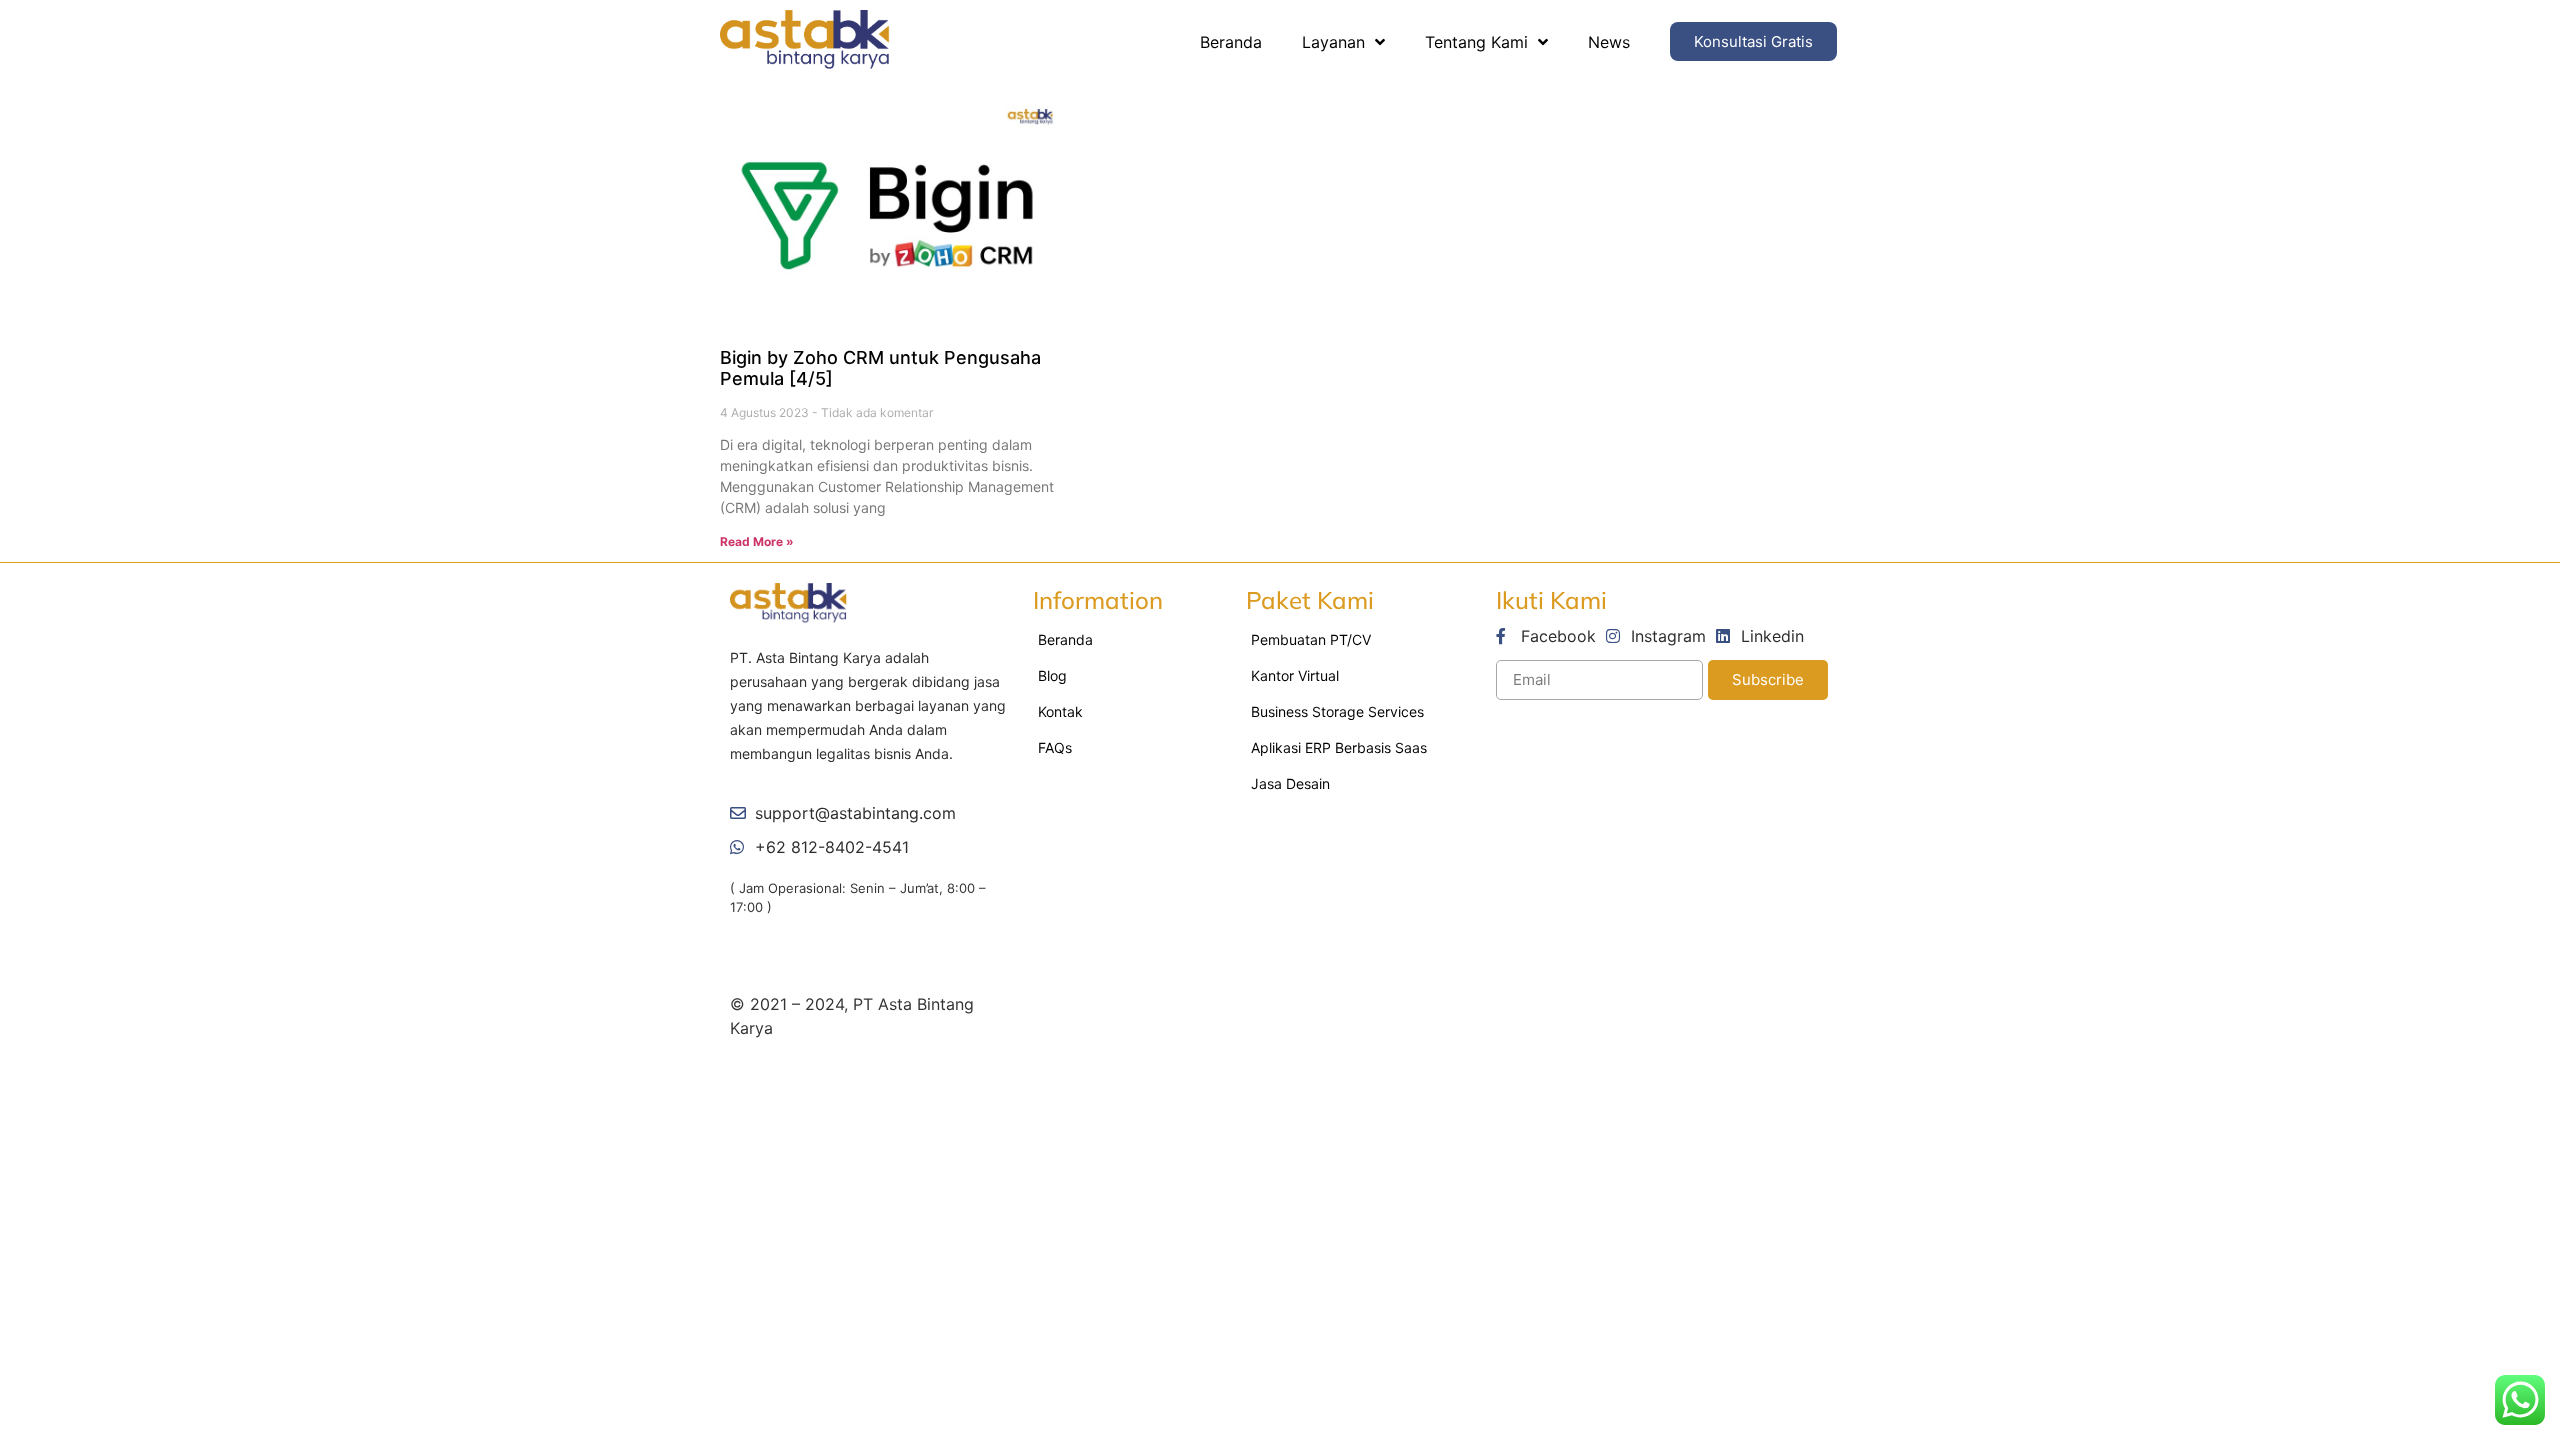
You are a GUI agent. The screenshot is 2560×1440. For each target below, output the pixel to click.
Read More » (757, 541)
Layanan (1333, 42)
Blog (1052, 675)
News (1609, 42)
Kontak (1060, 711)
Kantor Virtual (1295, 675)
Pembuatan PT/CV (1311, 639)
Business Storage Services (1337, 711)
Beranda (1231, 42)
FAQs (1055, 747)
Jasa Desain (1290, 783)
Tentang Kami (1476, 42)
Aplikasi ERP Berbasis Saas (1339, 747)
